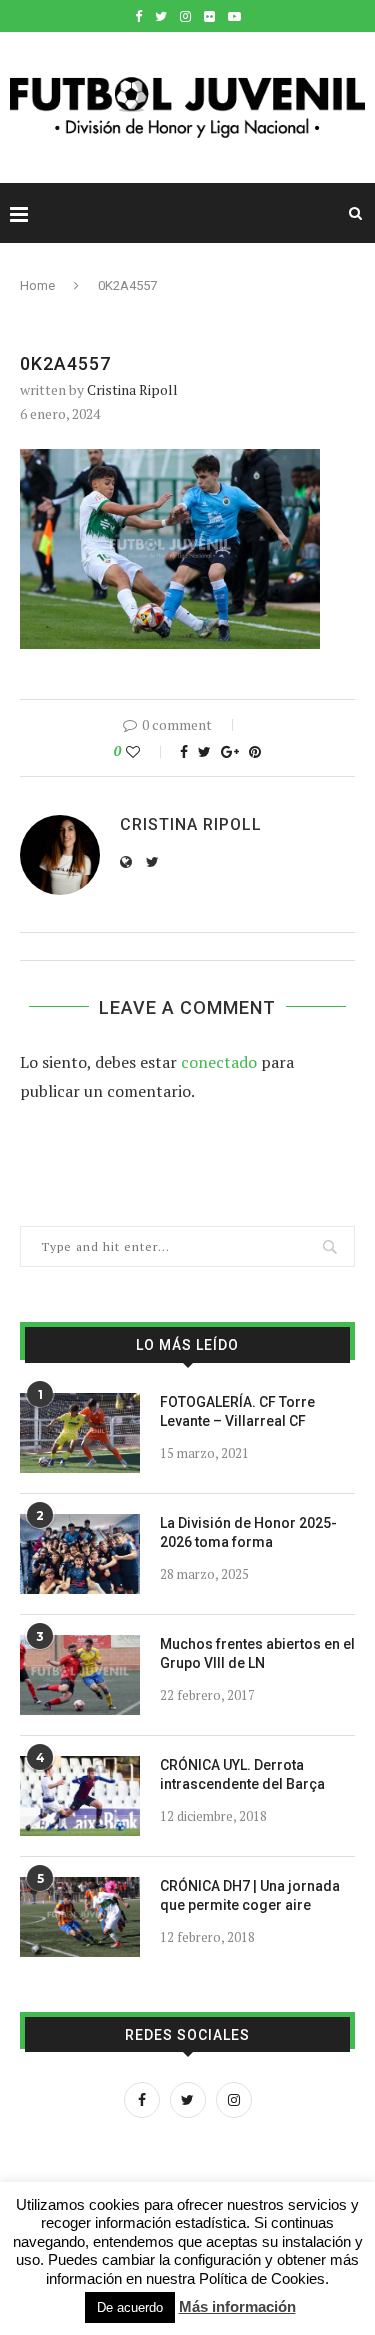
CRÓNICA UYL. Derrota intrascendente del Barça (242, 1775)
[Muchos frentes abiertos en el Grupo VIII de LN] (80, 1675)
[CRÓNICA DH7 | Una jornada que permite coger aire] (80, 1917)
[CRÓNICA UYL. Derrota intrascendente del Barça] (80, 1796)
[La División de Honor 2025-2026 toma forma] (80, 1554)
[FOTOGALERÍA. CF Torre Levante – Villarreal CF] (80, 1433)
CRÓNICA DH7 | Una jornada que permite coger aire (250, 1896)
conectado (219, 1062)
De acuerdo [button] (130, 2307)
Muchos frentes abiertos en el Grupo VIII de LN (257, 1654)
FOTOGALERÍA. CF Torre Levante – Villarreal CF (237, 1412)
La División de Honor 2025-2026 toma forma (248, 1533)
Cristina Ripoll (132, 389)
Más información (237, 2306)
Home (37, 285)
